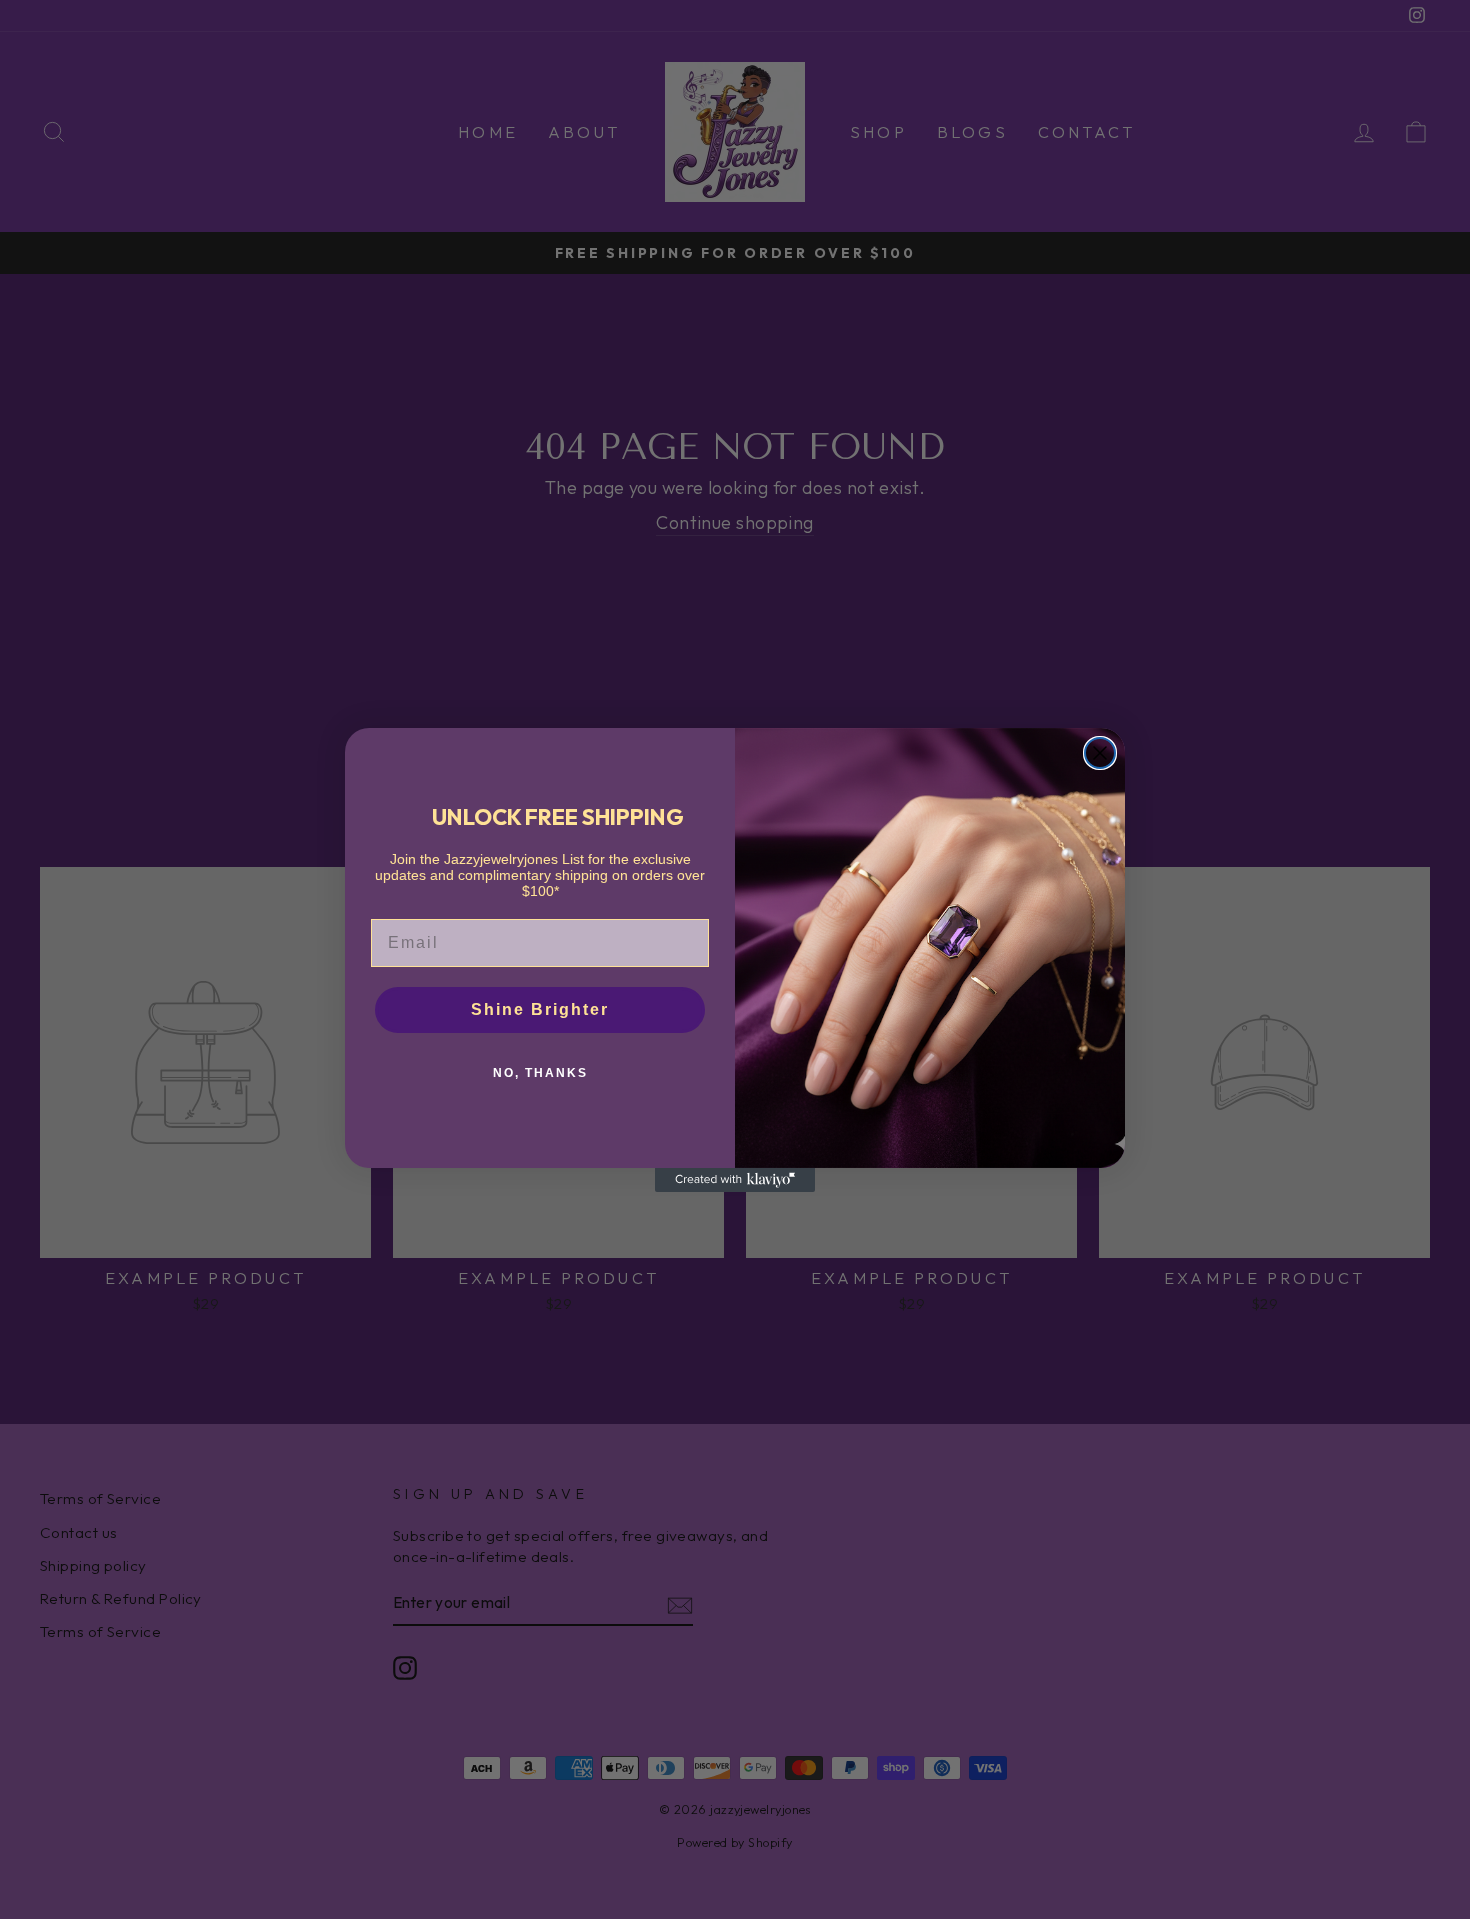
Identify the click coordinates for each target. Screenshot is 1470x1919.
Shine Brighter (540, 1009)
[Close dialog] (1100, 753)
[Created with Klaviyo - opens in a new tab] (735, 1180)
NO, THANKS (540, 1073)
